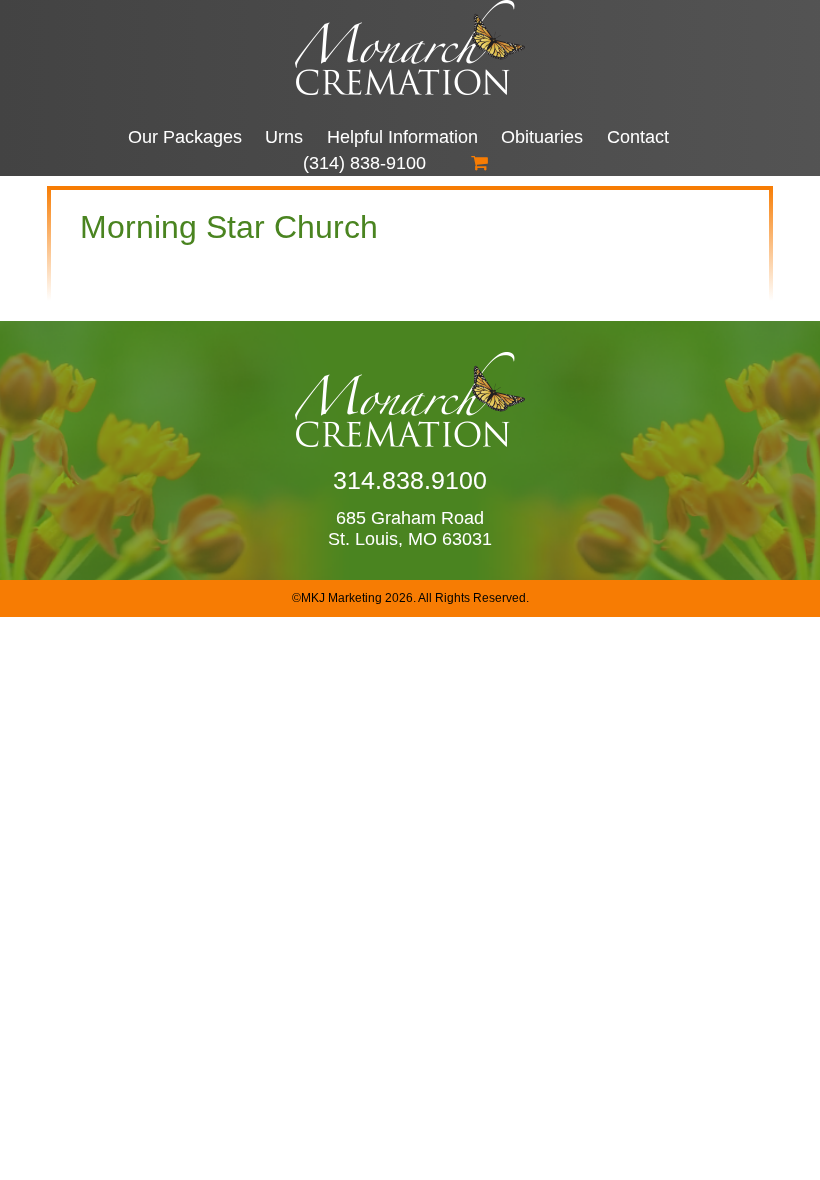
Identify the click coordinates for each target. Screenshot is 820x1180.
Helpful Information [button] (402, 137)
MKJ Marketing (341, 598)
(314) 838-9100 (364, 163)
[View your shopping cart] (479, 163)
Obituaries (542, 137)
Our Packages (185, 137)
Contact (638, 137)
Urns (284, 137)
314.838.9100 (410, 480)
